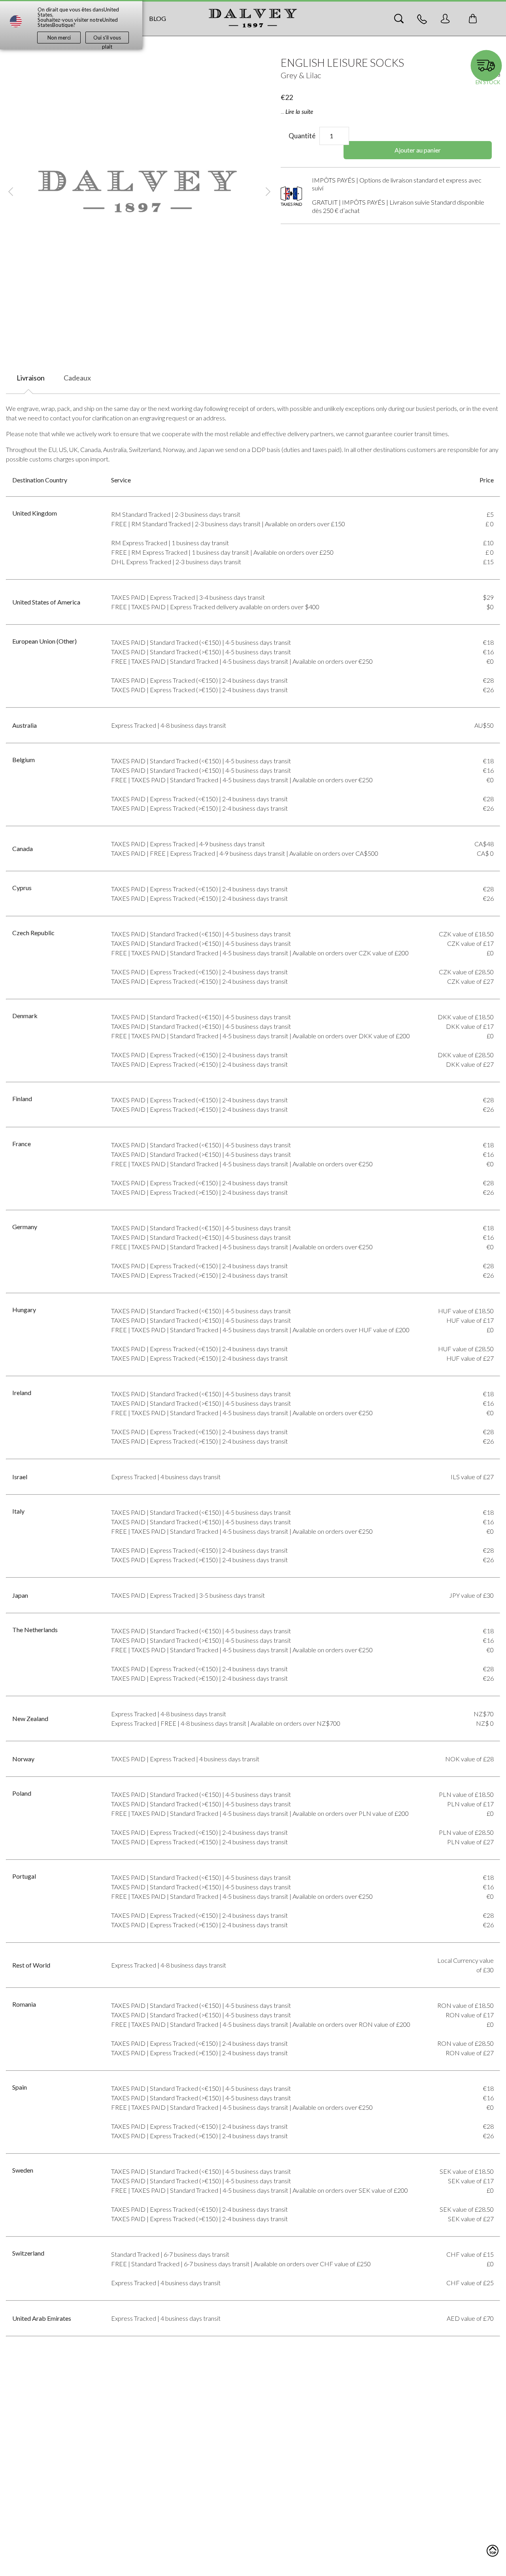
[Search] (399, 19)
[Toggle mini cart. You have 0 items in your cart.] (473, 19)
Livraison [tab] (31, 378)
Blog (158, 18)
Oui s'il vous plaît (107, 39)
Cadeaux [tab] (77, 378)
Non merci (59, 38)
